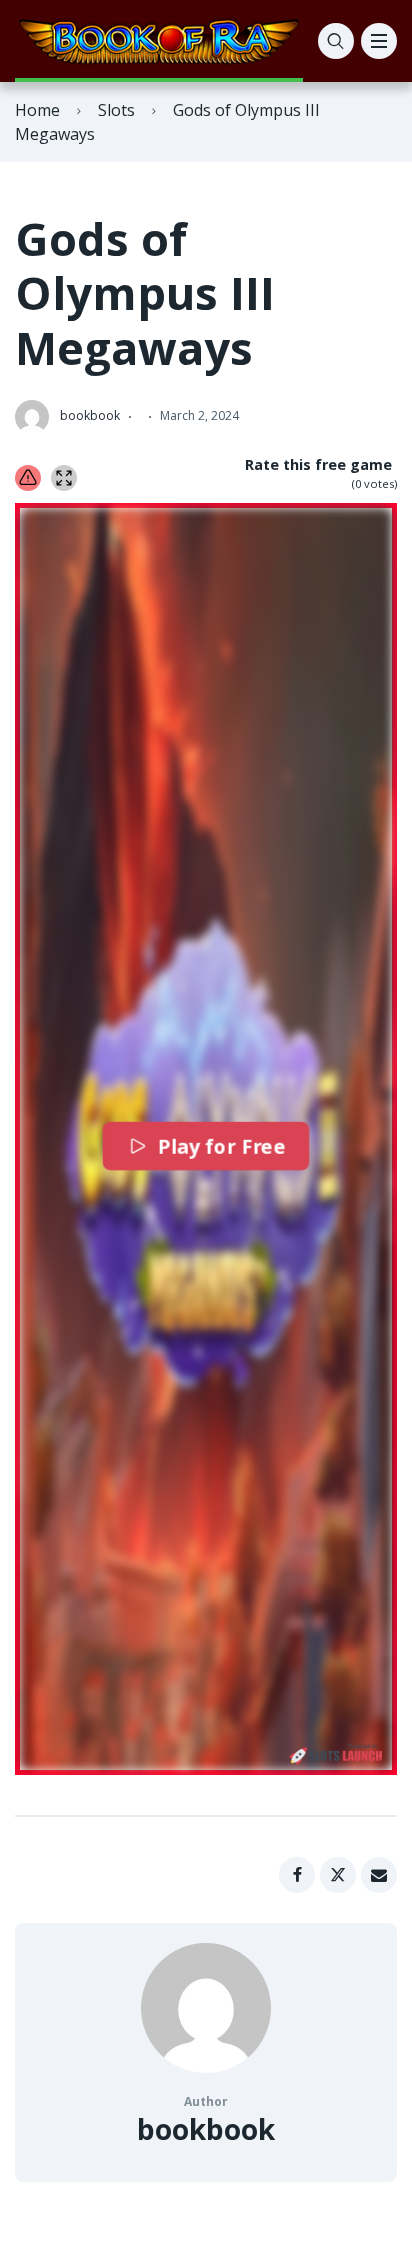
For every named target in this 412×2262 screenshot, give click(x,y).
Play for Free (221, 1146)
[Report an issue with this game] (28, 478)
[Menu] (379, 41)
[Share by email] (379, 1875)
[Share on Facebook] (297, 1875)
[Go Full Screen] (64, 478)
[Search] (336, 41)
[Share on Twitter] (338, 1875)
